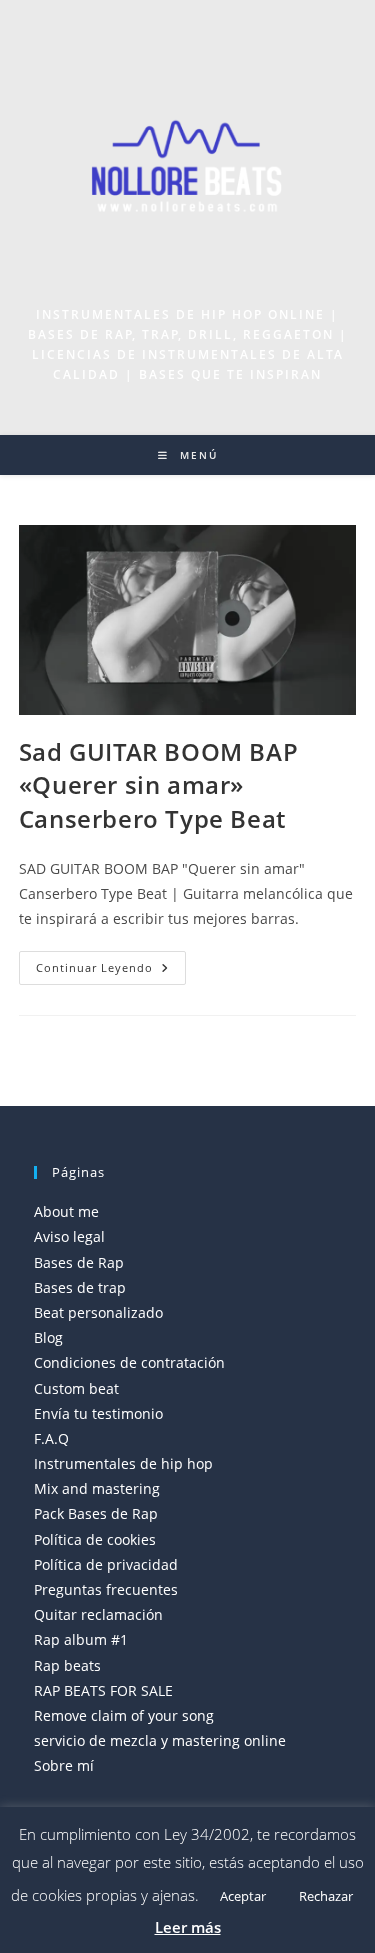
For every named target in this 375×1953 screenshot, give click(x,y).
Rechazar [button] (326, 1896)
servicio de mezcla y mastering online (160, 1740)
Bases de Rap (79, 1262)
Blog (48, 1337)
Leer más (188, 1927)
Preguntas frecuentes (106, 1589)
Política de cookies (95, 1539)
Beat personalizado (98, 1312)
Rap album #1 (81, 1639)
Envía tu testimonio (98, 1413)
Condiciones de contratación (129, 1362)
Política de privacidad (106, 1564)
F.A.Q (51, 1438)
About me (66, 1211)
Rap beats (67, 1665)
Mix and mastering (97, 1488)
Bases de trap (80, 1287)
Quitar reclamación (98, 1614)
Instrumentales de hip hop (123, 1463)
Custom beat (76, 1388)
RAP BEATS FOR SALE (103, 1690)
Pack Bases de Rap (96, 1513)
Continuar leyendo (111, 971)
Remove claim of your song (124, 1715)
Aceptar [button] (243, 1896)
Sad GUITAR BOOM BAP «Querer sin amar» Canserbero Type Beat (158, 785)
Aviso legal (69, 1236)
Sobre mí (64, 1765)
